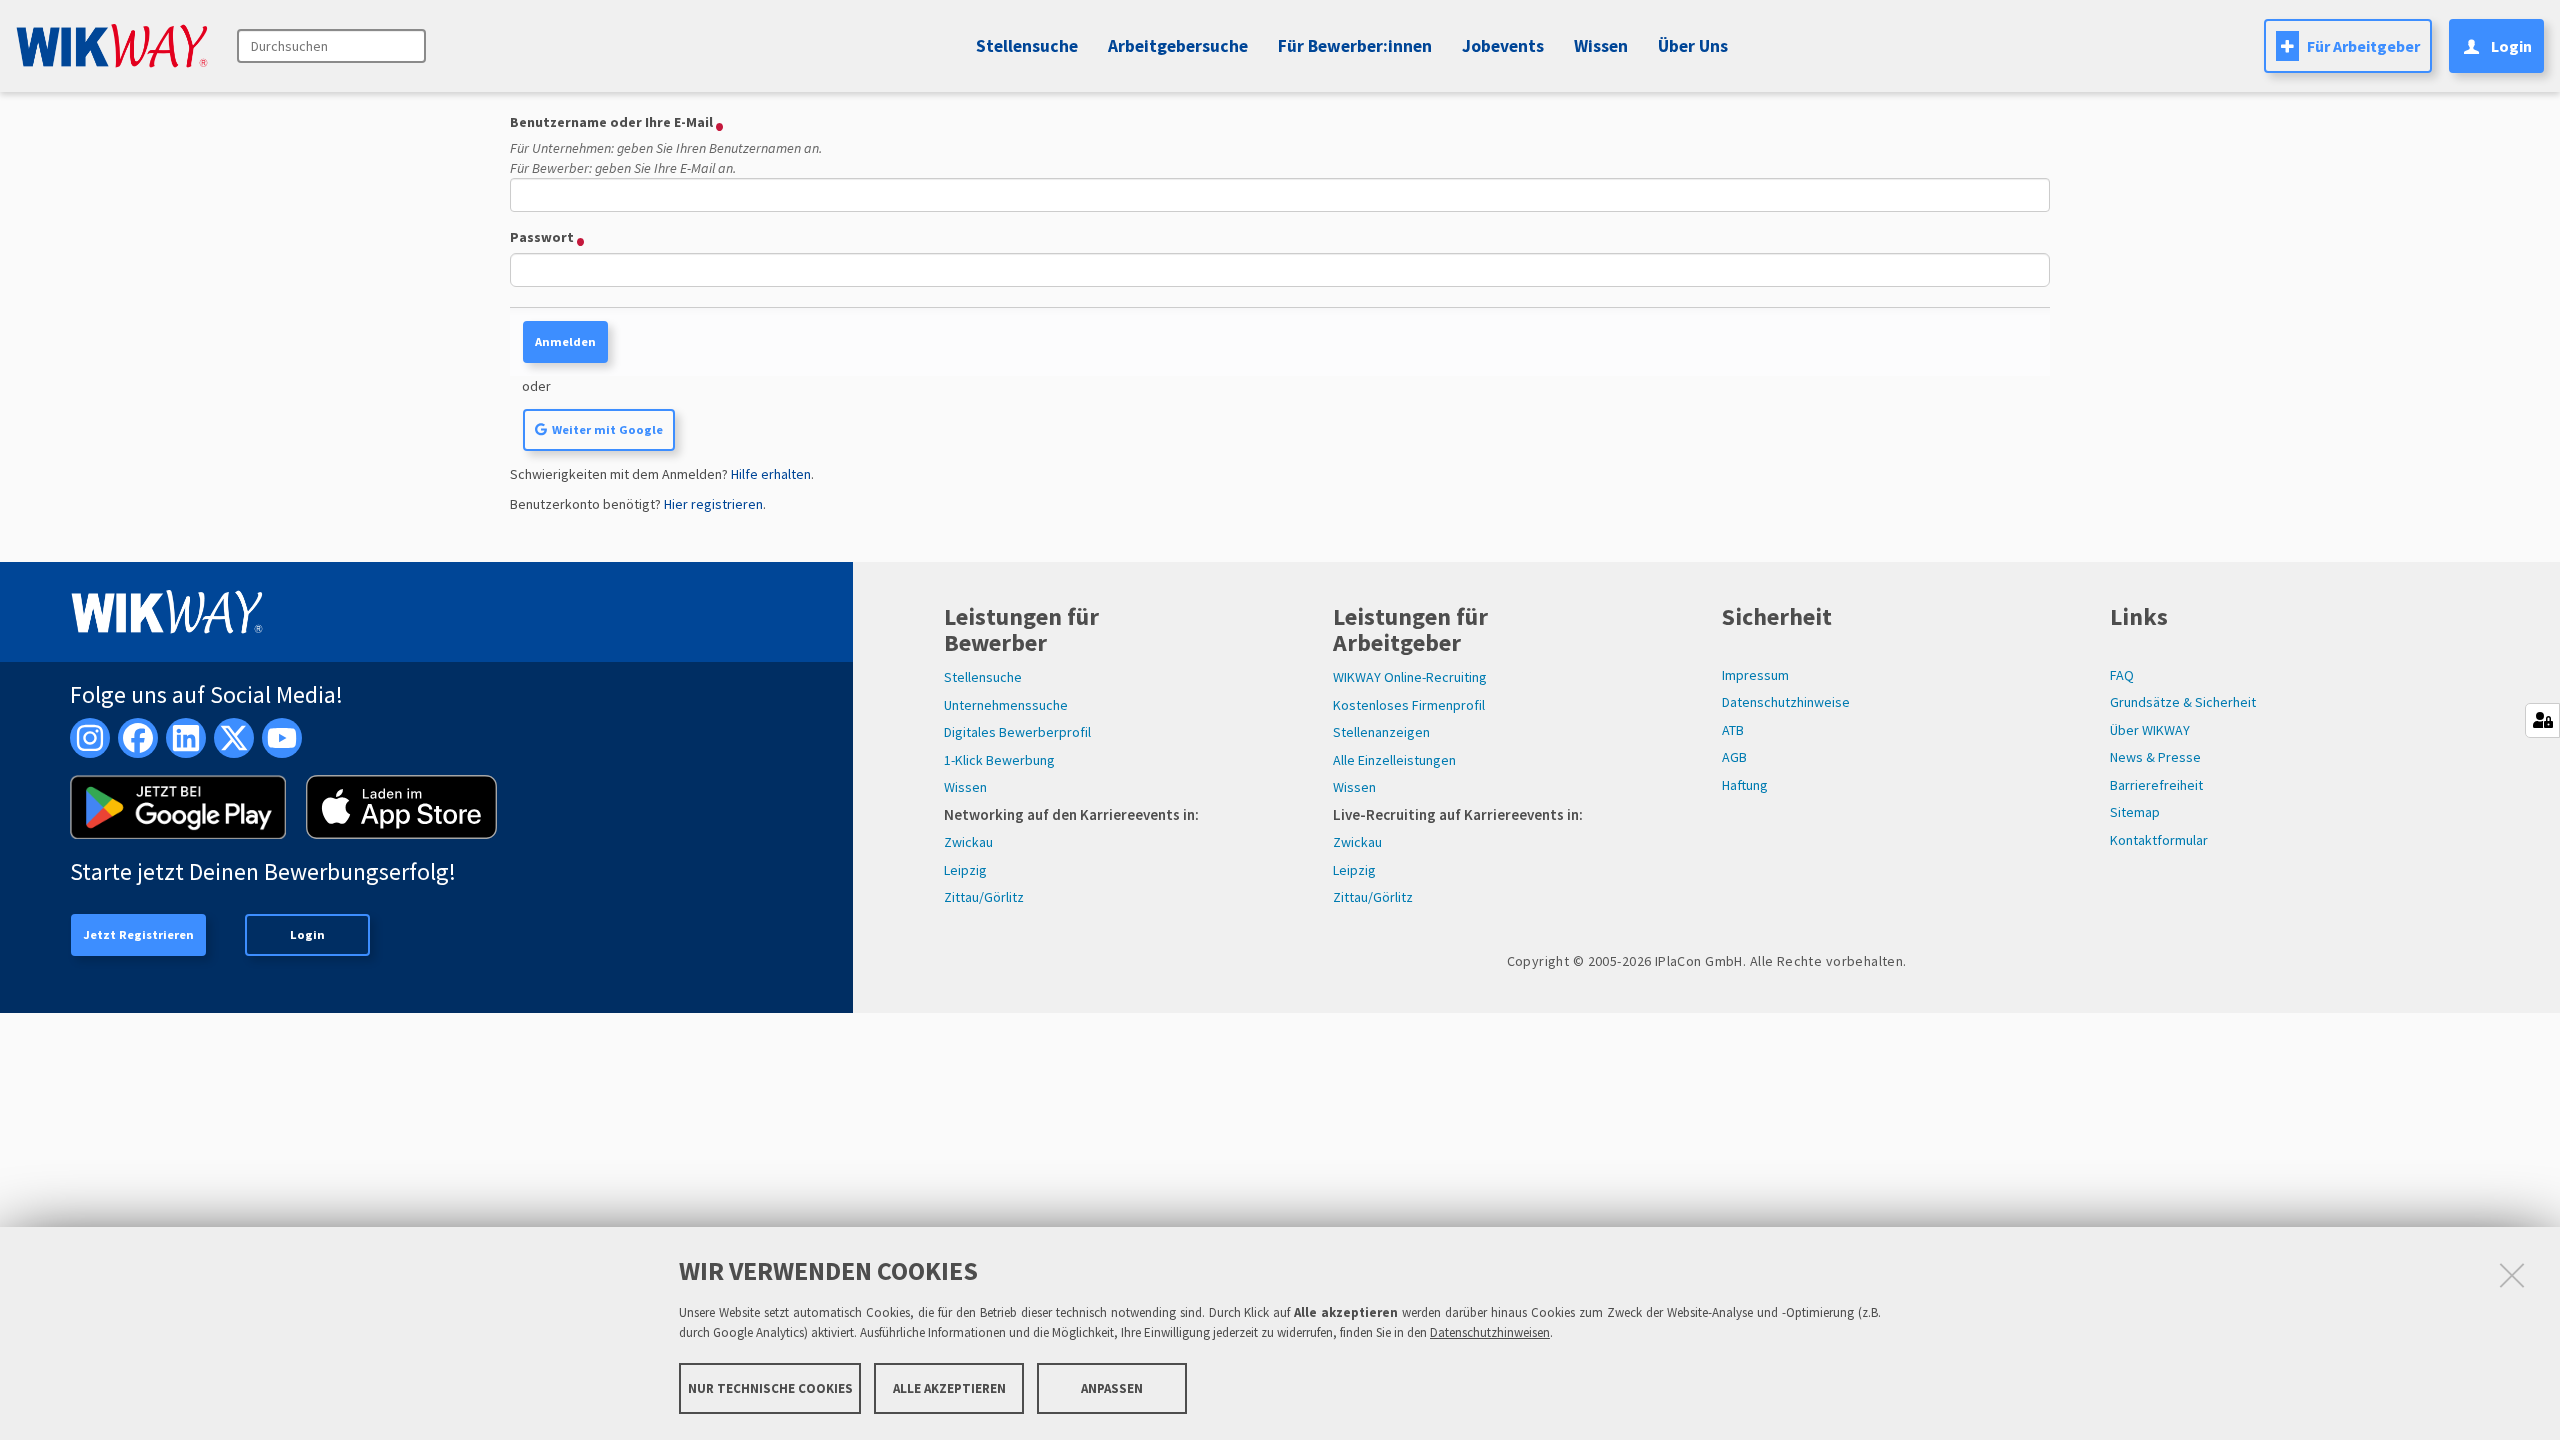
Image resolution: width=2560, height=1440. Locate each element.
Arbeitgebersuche (1178, 46)
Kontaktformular (2159, 840)
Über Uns (1693, 46)
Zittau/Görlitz (984, 897)
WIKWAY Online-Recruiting (1410, 677)
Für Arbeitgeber (2363, 46)
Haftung (1745, 785)
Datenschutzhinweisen (1490, 1332)
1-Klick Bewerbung (999, 760)
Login (307, 934)
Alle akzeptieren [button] (949, 1387)
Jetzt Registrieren (138, 934)
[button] (1500, 46)
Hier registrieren (713, 504)
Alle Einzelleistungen (1394, 760)
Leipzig (965, 870)
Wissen (965, 787)
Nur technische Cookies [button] (770, 1387)
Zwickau (968, 842)
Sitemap (2135, 812)
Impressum (1755, 675)
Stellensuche (1027, 46)
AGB (1734, 757)
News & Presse (2155, 757)
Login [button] (2511, 46)
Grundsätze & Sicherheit (2183, 702)
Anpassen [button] (1112, 1387)
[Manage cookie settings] (2542, 720)
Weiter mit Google (607, 429)
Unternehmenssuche (1006, 705)
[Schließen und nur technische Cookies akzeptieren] (2512, 1275)
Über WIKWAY (2150, 730)
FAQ (2122, 675)
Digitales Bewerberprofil (1017, 732)
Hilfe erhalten (771, 474)
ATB (1733, 730)
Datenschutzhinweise (1786, 702)
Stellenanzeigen (1381, 732)
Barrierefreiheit (2156, 785)
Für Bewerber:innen (1355, 46)
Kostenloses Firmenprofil (1409, 705)
